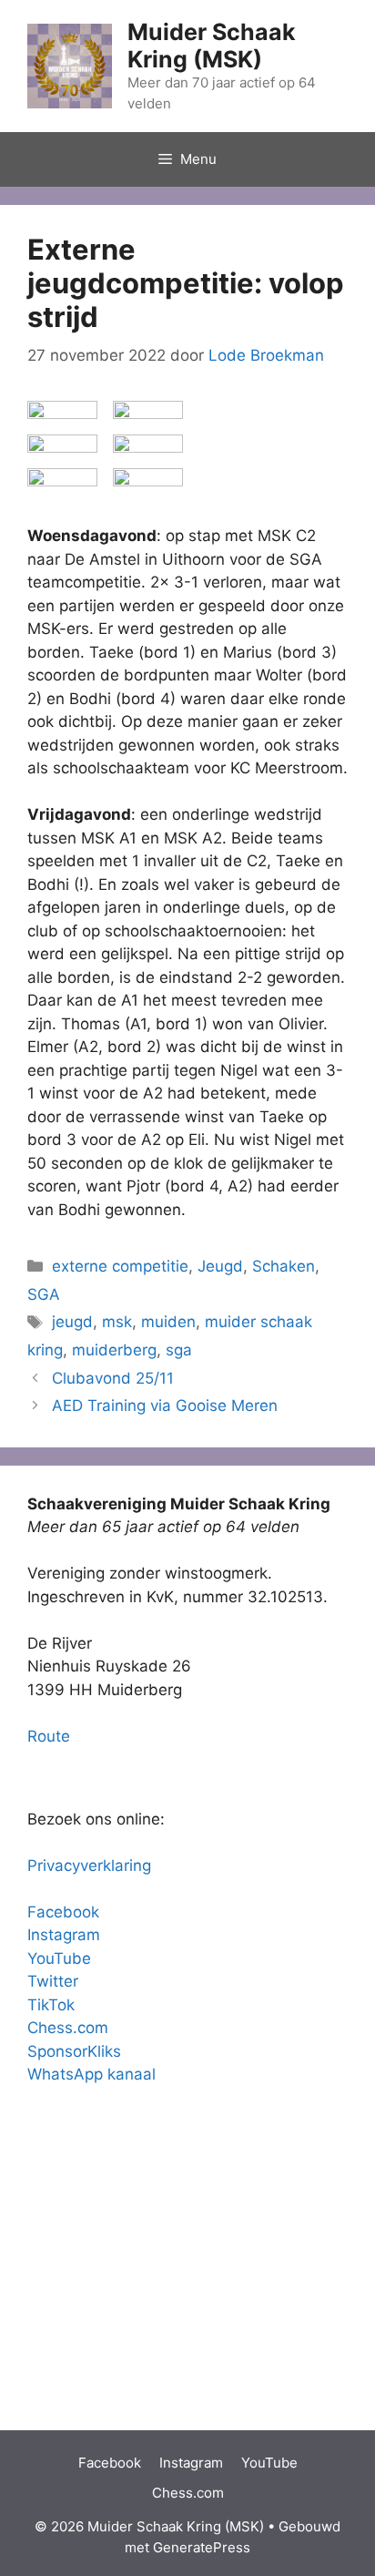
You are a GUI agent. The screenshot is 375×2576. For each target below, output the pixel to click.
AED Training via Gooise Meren (165, 1406)
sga (179, 1350)
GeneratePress (202, 2547)
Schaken (284, 1266)
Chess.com (68, 2028)
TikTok (51, 2005)
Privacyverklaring (89, 1866)
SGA (44, 1294)
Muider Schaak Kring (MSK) (212, 46)
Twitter (53, 1981)
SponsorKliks (74, 2051)
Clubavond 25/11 (113, 1378)
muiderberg (114, 1350)
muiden (168, 1322)
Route (49, 1736)
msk (117, 1322)
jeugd (72, 1322)
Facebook (63, 1912)
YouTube (59, 1958)
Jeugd (220, 1266)
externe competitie (120, 1266)
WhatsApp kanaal (91, 2074)
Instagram (64, 1935)
